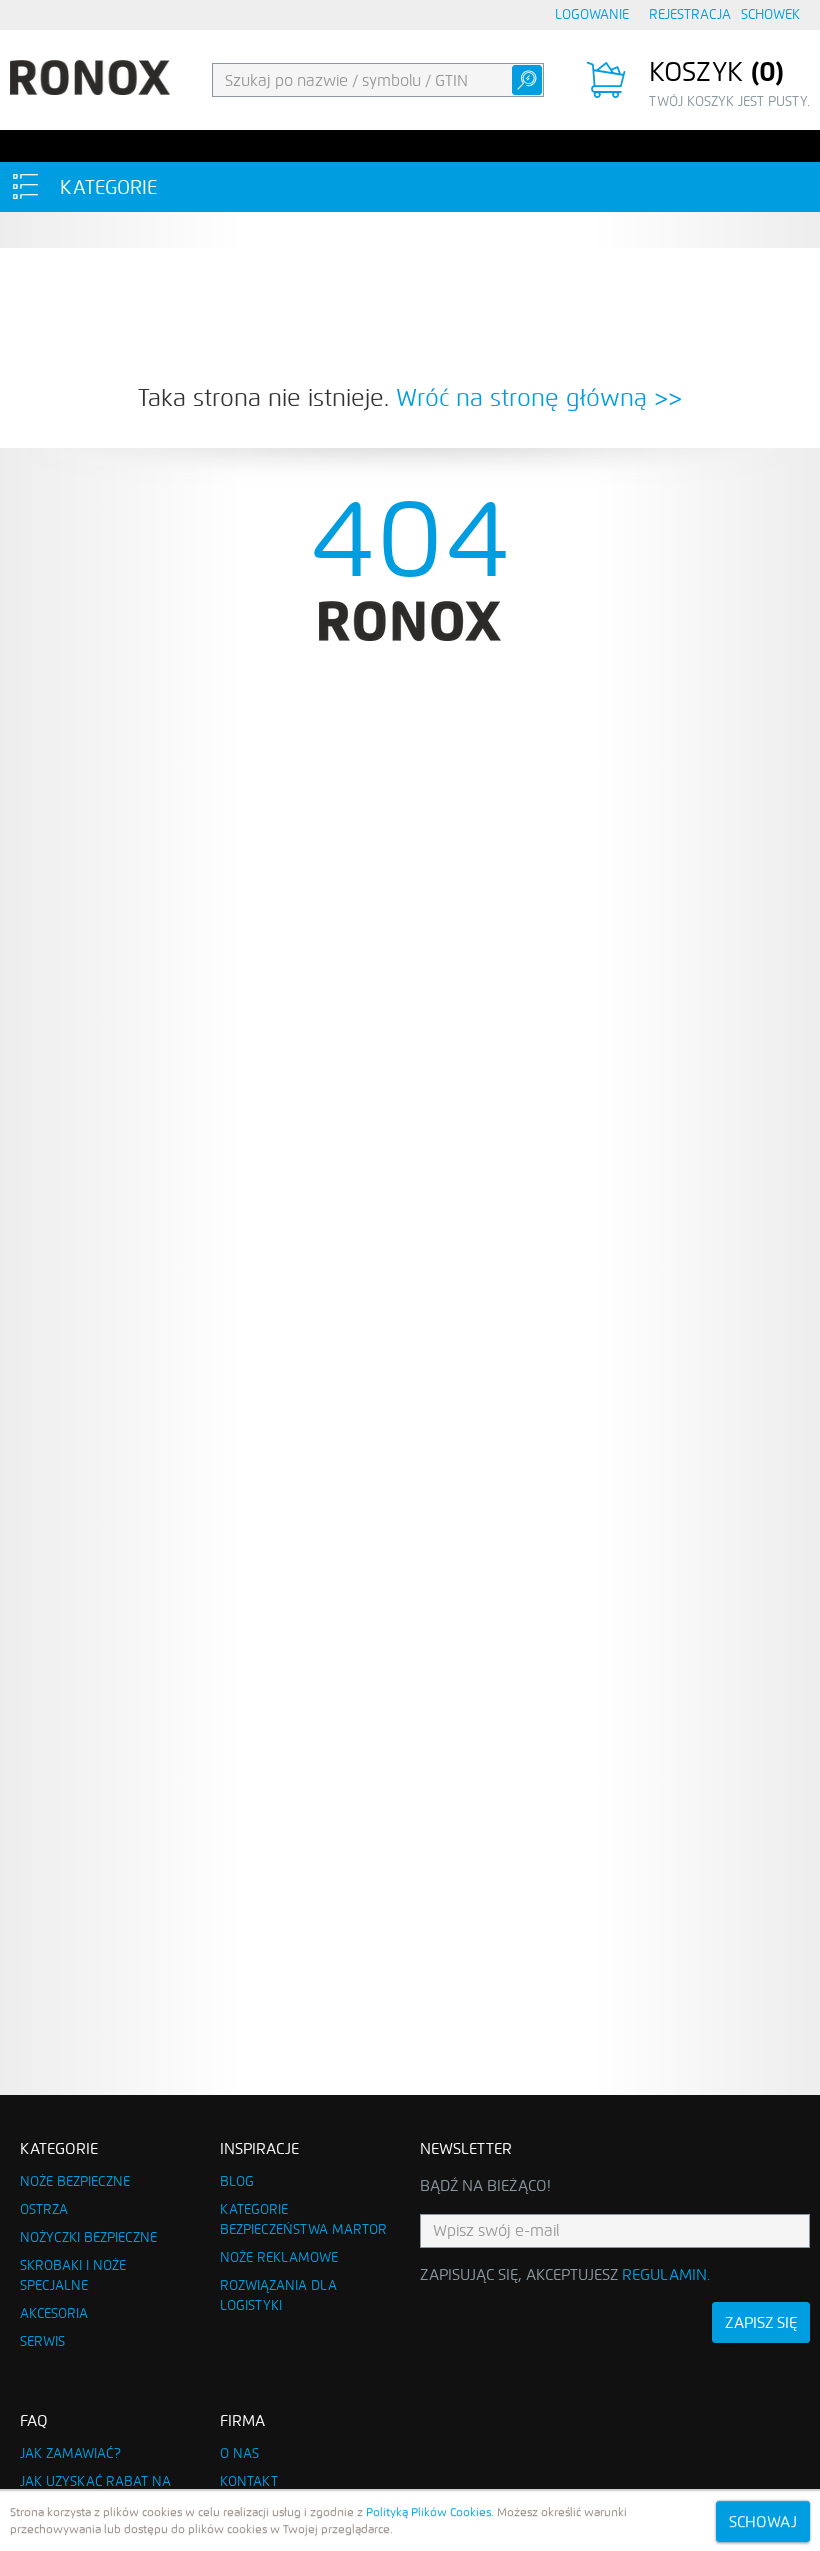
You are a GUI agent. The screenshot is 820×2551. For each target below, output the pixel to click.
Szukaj (527, 80)
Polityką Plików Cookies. (430, 2512)
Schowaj (763, 2521)
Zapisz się (761, 2322)
